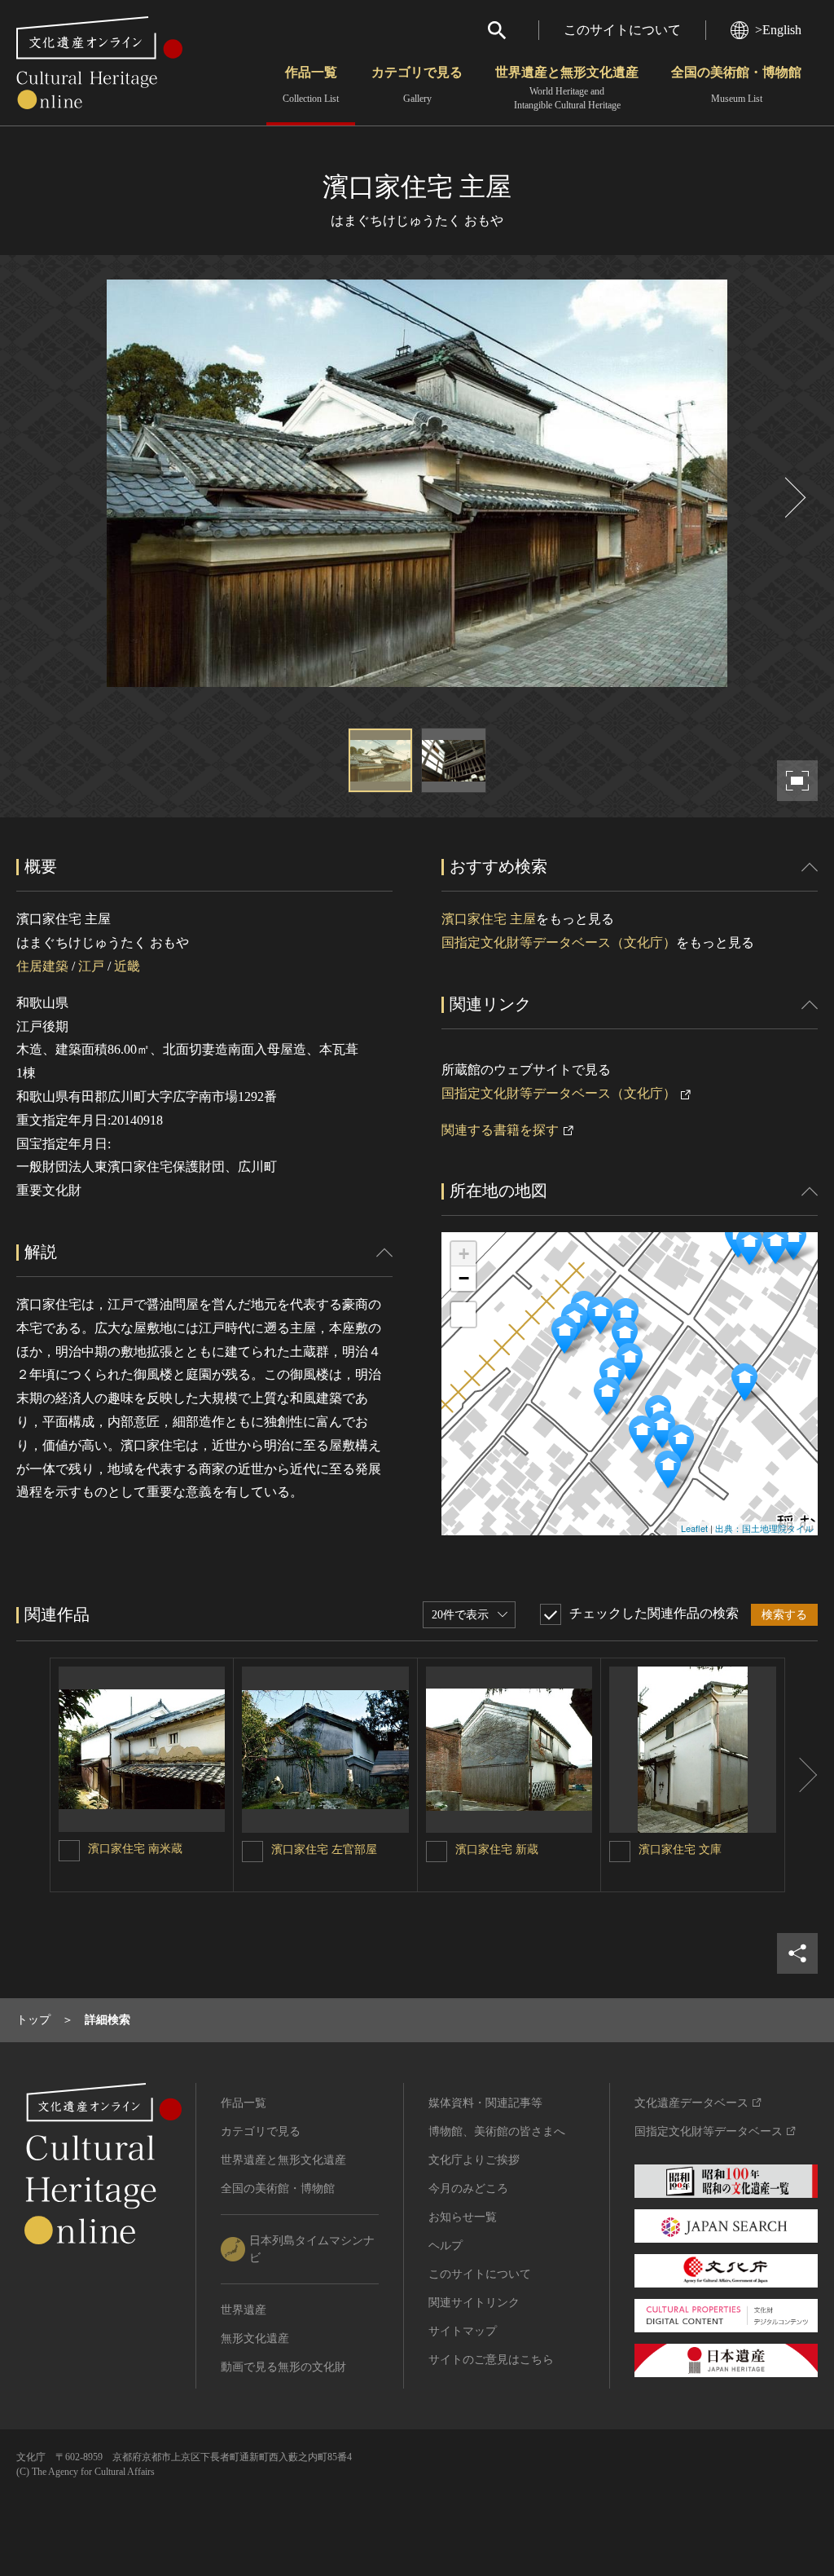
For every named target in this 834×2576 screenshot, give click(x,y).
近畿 (127, 966)
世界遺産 (244, 2310)
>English (778, 30)
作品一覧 (311, 85)
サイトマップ (463, 2331)
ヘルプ (446, 2246)
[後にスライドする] (793, 498)
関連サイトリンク (474, 2303)
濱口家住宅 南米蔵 (135, 1849)
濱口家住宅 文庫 (680, 1849)
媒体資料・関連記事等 (485, 2103)
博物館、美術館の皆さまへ (497, 2131)
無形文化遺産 (255, 2338)
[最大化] (463, 1314)
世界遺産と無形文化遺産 (567, 88)
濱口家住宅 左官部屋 (324, 1849)
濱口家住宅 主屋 (489, 919)
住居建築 (42, 966)
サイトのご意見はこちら (491, 2360)
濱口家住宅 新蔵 (497, 1849)
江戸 (91, 966)
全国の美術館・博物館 (736, 85)
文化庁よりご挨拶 (474, 2160)
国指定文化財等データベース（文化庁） (559, 942)
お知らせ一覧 (463, 2217)
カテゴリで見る (417, 85)
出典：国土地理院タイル (764, 1528)
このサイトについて (622, 30)
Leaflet (694, 1528)
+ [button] (464, 1254)
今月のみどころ (468, 2188)
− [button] (464, 1278)
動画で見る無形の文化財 (283, 2367)
